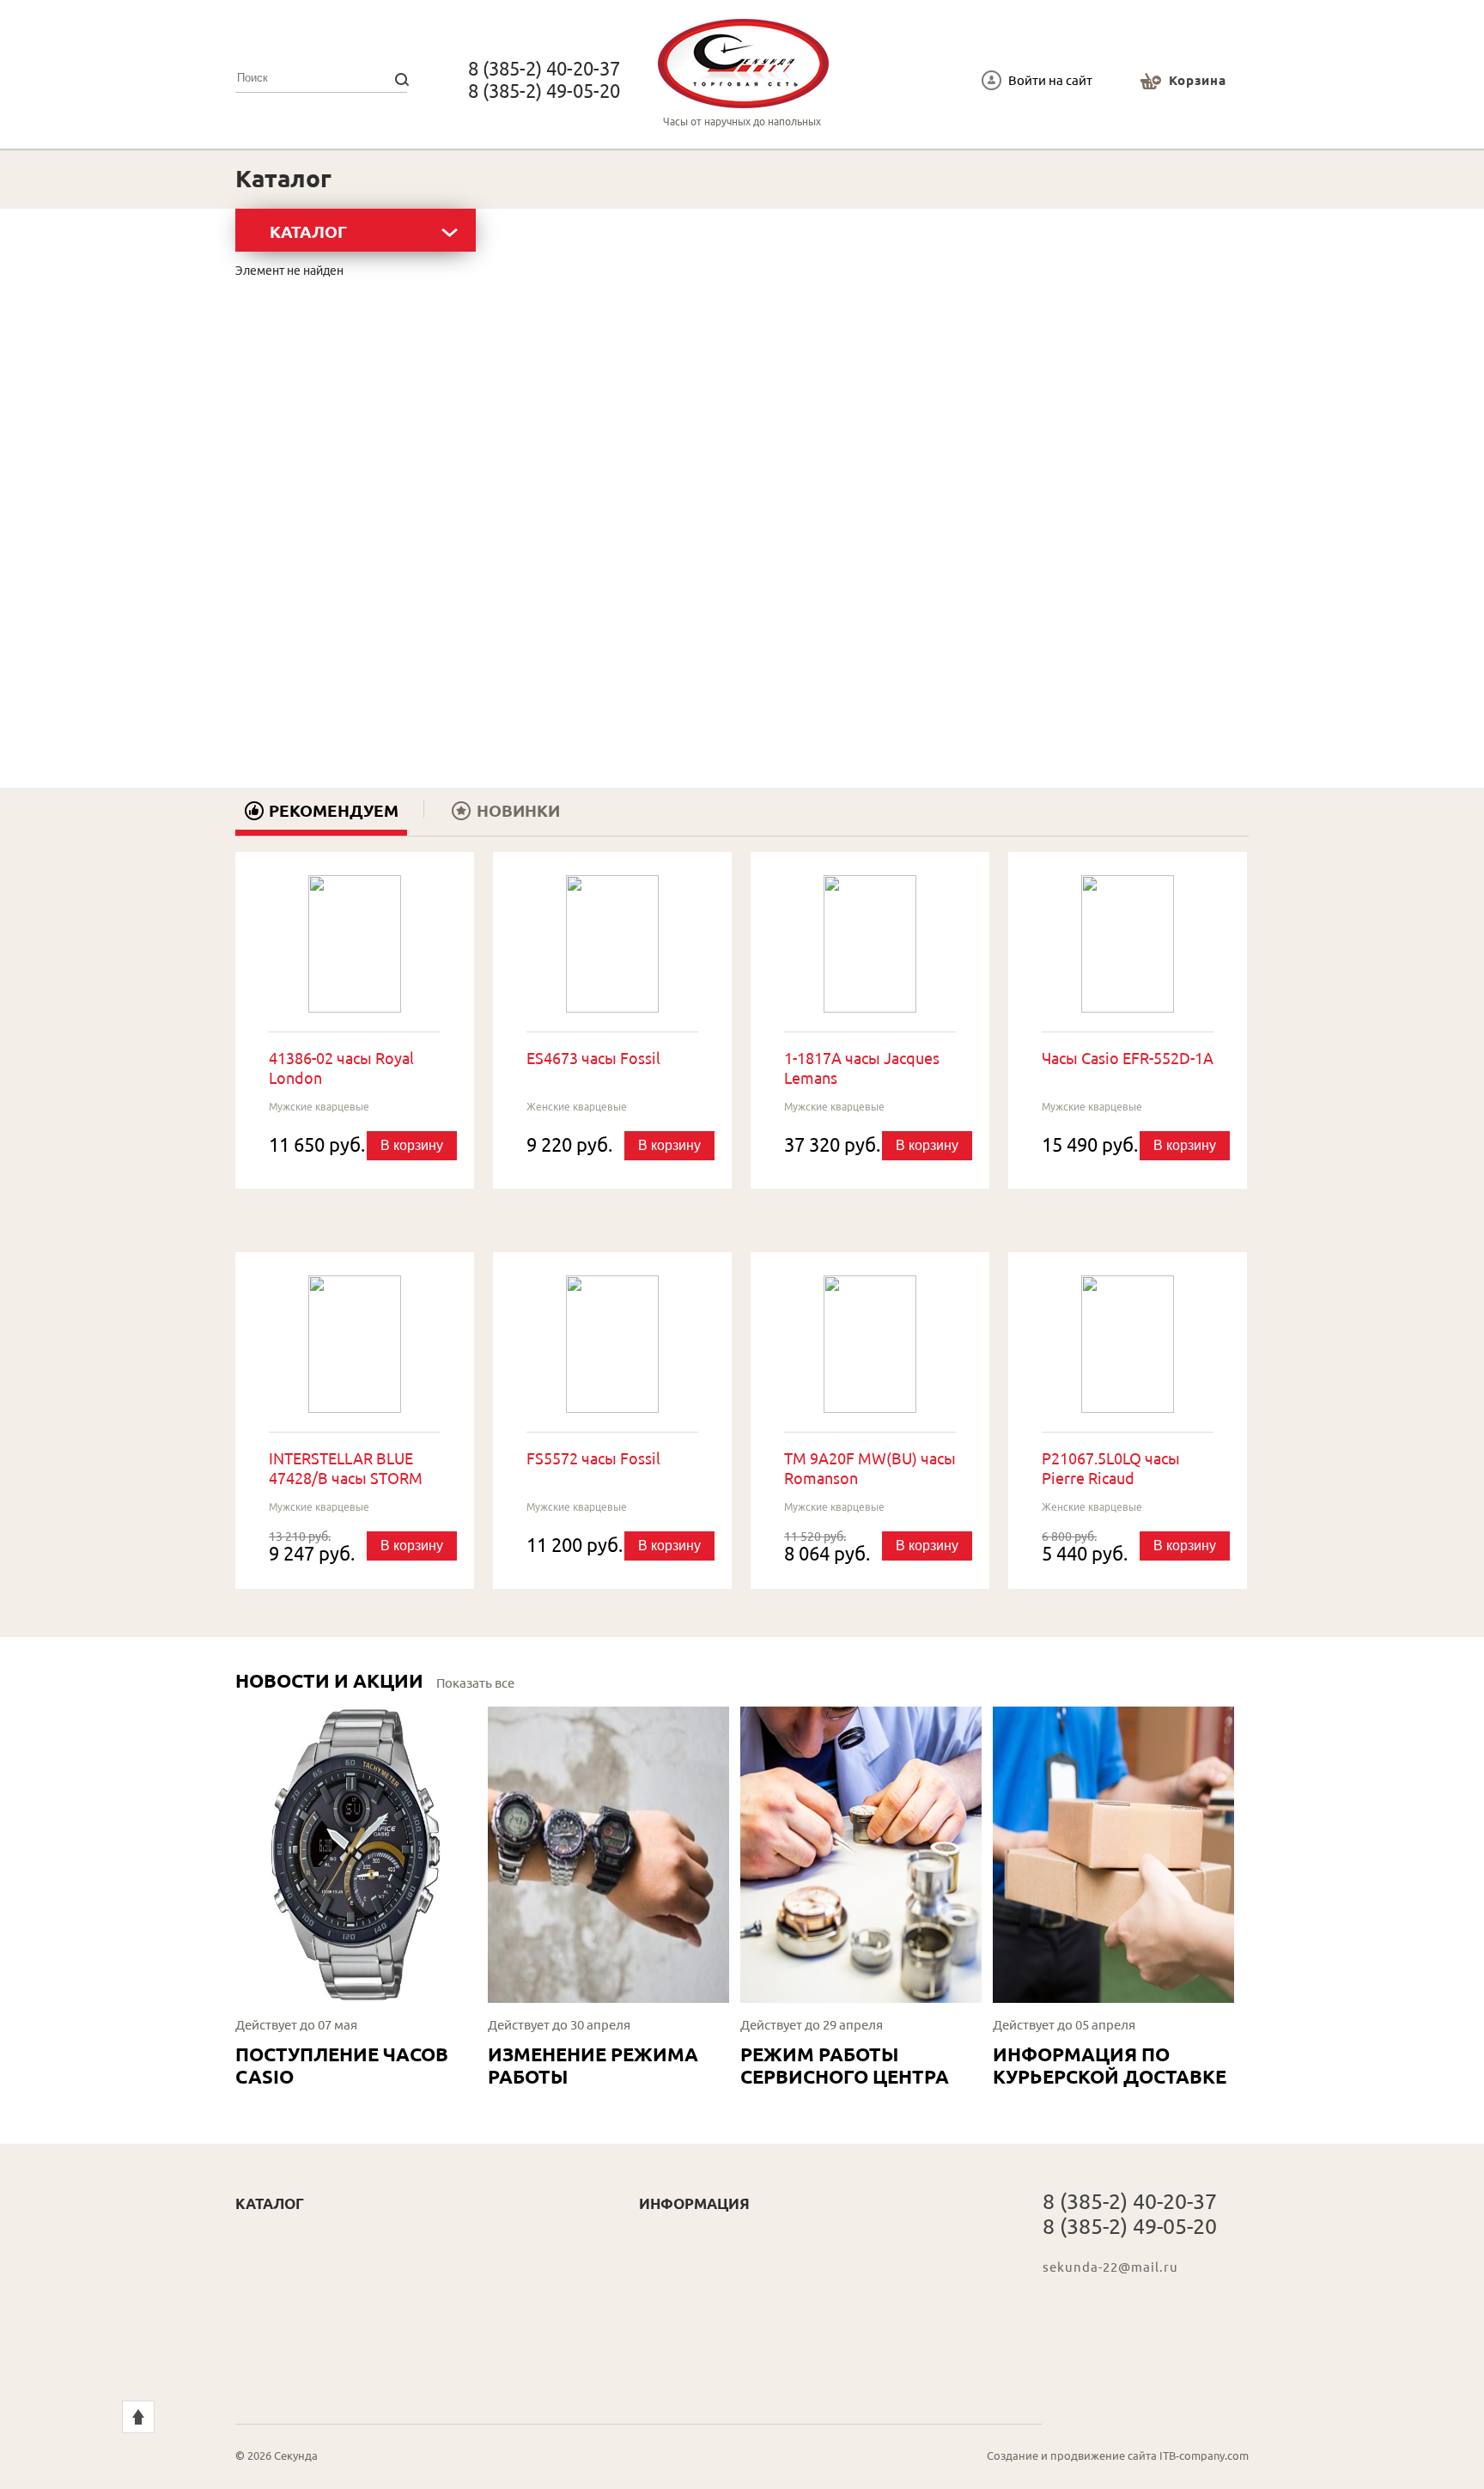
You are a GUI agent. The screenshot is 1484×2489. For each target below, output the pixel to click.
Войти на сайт (1050, 80)
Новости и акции (329, 1680)
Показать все (475, 1683)
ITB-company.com (1204, 2456)
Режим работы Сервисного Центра (845, 2065)
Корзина (1198, 80)
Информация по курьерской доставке (1110, 2065)
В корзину (412, 1145)
